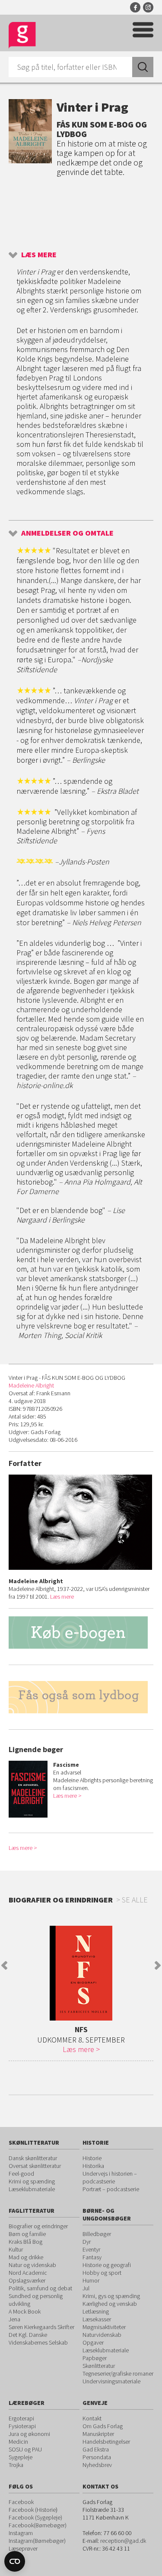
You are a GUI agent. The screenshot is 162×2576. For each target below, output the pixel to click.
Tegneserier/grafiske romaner (118, 2373)
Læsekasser (97, 2319)
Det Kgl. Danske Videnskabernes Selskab (38, 2339)
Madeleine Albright (31, 1385)
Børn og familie (27, 2234)
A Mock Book (25, 2311)
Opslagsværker (27, 2280)
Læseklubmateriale (32, 2189)
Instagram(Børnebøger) (37, 2541)
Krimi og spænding (32, 2181)
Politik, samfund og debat (40, 2288)
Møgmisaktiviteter (104, 2327)
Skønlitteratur (99, 2366)
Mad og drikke (26, 2257)
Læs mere (39, 254)
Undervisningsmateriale (111, 2381)
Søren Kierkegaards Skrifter (41, 2327)
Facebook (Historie (32, 2510)
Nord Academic (28, 2273)
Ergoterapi (21, 2418)
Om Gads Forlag (103, 2426)
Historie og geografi (107, 2265)
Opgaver (93, 2342)
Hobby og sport (102, 2273)
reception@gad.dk (123, 2541)
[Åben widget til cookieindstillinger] (15, 2561)
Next (158, 1965)
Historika (93, 2166)
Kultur (16, 2249)
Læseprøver (23, 2548)
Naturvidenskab (102, 2335)
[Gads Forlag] (22, 36)
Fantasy (92, 2257)
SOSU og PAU (25, 2449)
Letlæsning (96, 2311)
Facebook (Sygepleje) (35, 2517)
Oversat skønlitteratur (35, 2166)
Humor (91, 2280)
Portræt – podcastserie (111, 2189)
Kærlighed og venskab (110, 2304)
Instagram (148, 7)
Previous (4, 1965)
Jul (86, 2288)
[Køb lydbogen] (81, 1705)
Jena (14, 2319)
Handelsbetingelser (106, 2442)
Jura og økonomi (29, 2434)
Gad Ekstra (96, 2449)
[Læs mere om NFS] (81, 1973)
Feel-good (21, 2174)
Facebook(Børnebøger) (38, 2525)
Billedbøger (97, 2234)
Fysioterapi (22, 2426)
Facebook (135, 7)
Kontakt (92, 2418)
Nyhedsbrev (97, 2465)
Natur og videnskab (32, 2265)
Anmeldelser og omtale (67, 533)
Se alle (135, 1900)
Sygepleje (21, 2457)
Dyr (87, 2242)
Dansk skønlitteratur (33, 2158)
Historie (92, 2158)
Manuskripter (98, 2434)
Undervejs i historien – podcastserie (110, 2177)
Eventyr (91, 2249)
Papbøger (95, 2358)
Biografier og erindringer (38, 2226)
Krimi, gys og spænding (111, 2296)
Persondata (97, 2457)
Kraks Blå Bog (25, 2242)
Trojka (16, 2465)
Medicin (18, 2442)
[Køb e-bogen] (81, 1633)
